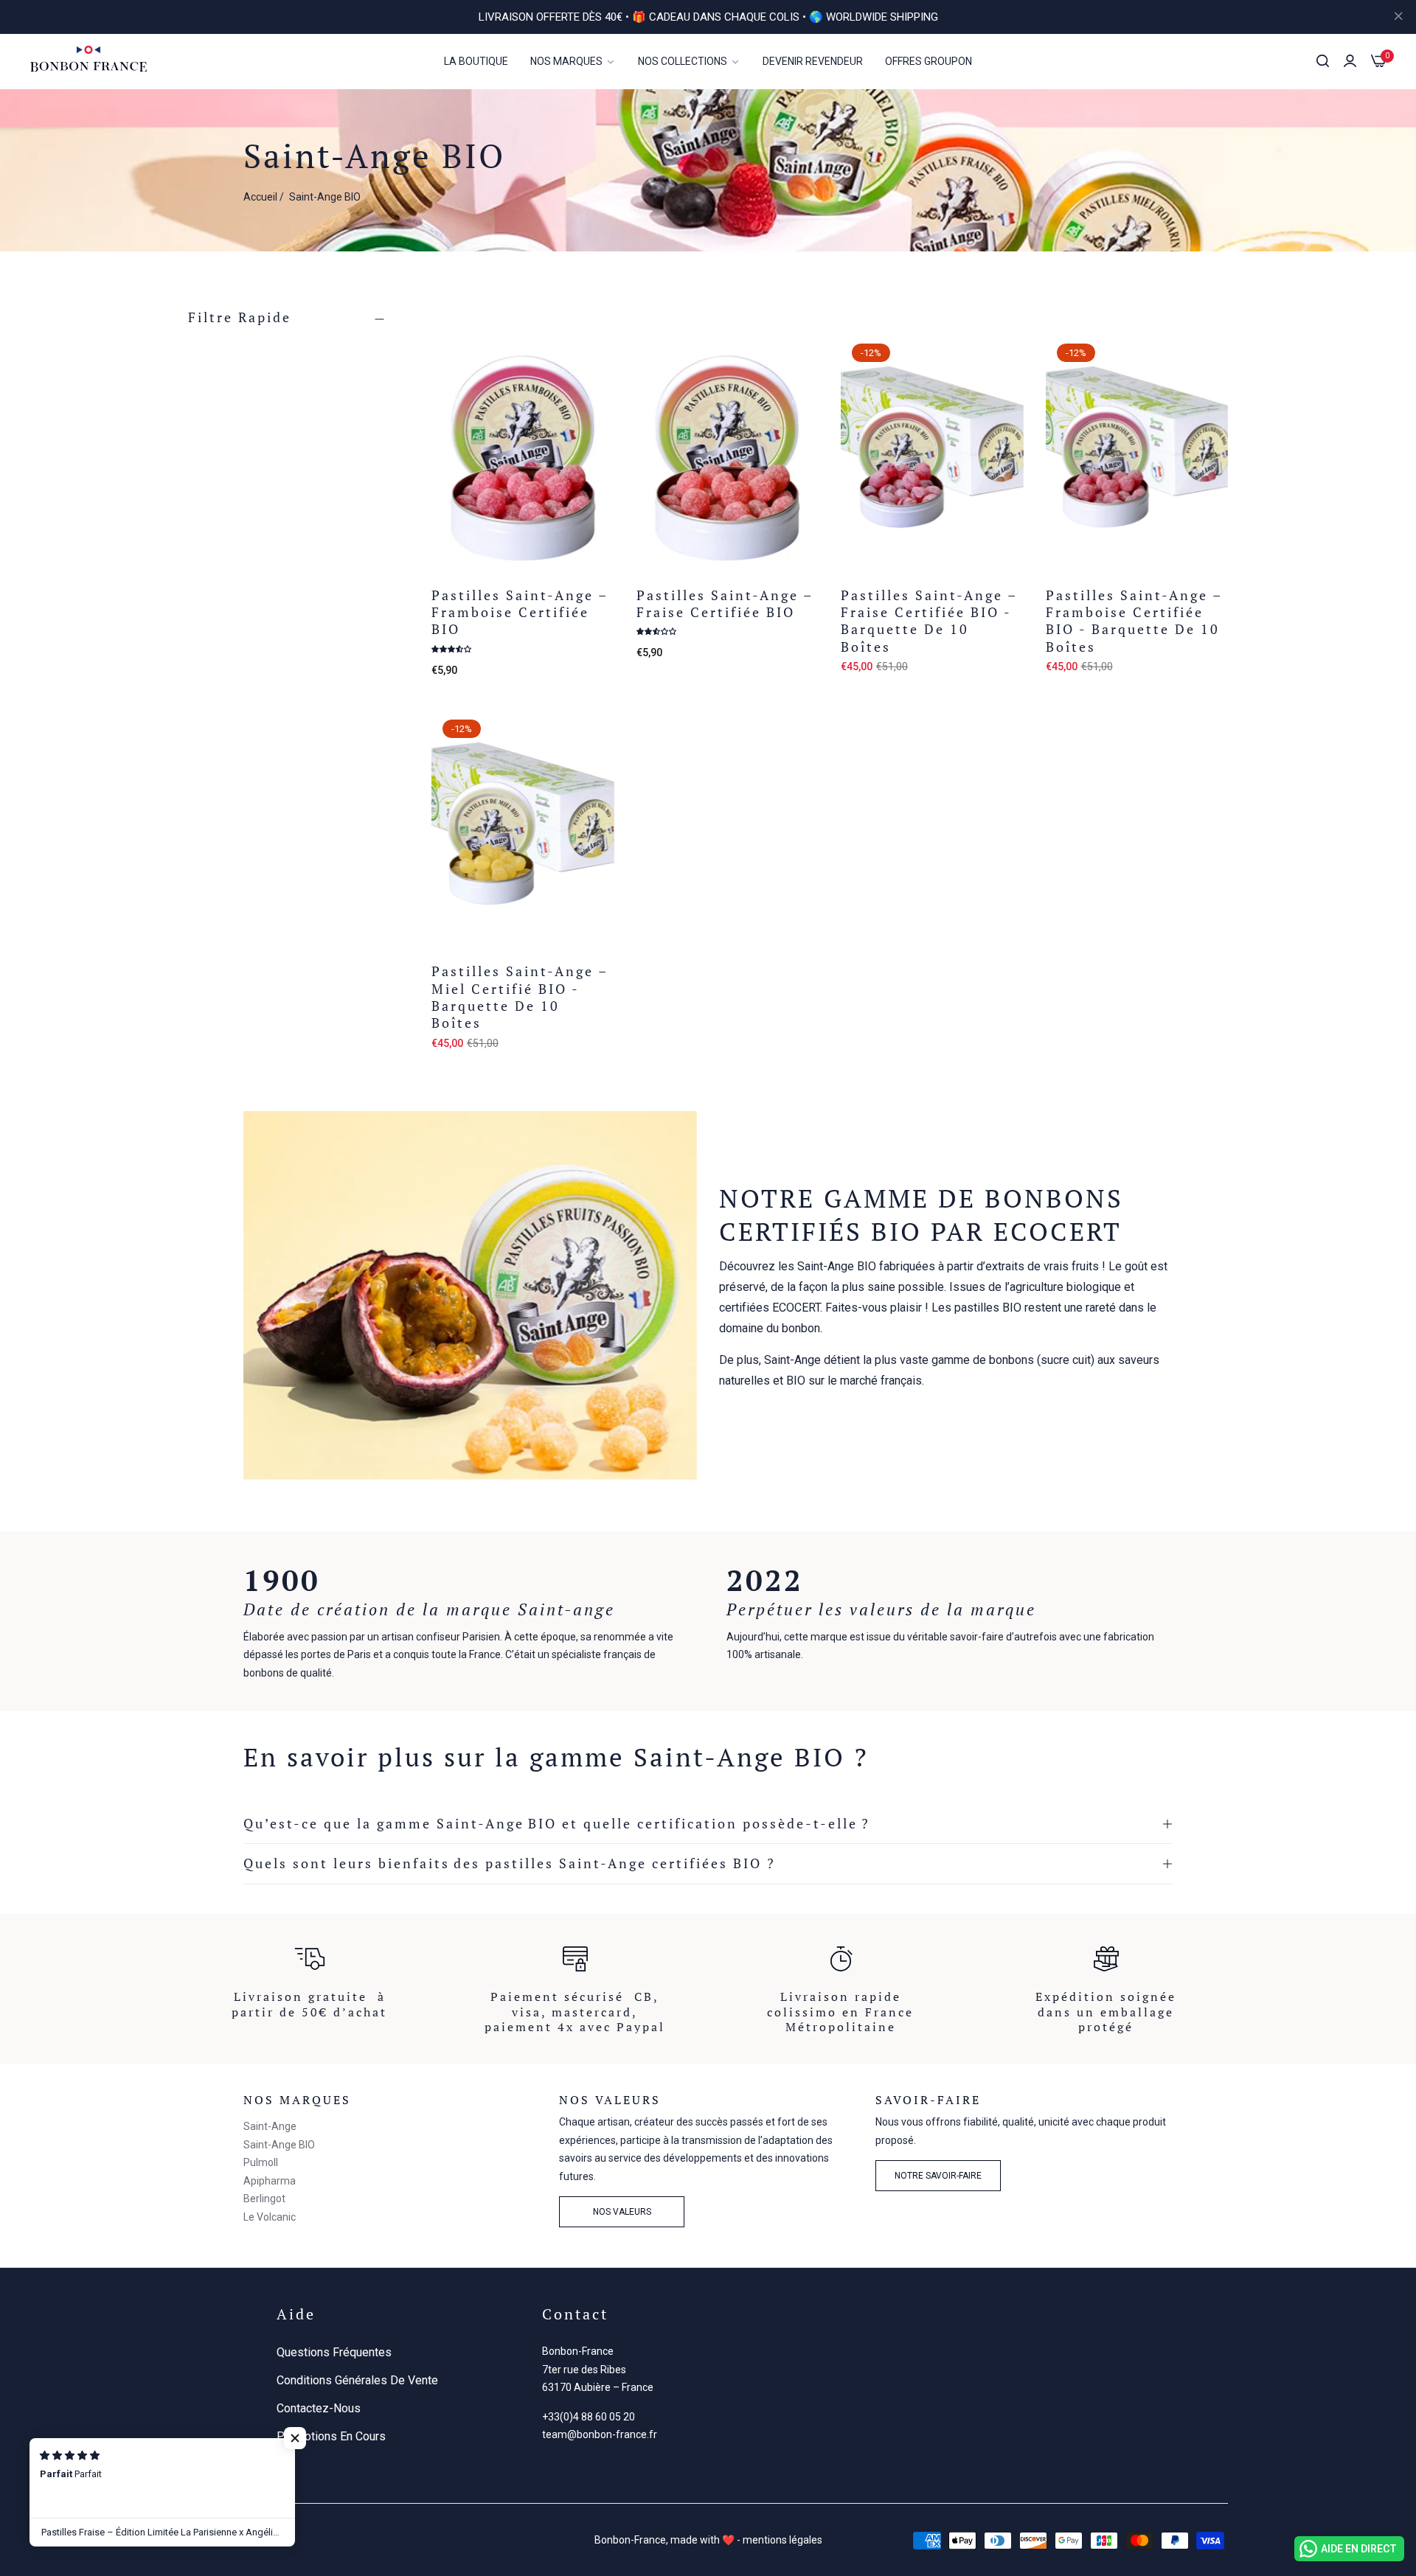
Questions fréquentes (334, 2352)
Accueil (260, 197)
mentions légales (782, 2540)
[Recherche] (1323, 61)
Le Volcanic (270, 2217)
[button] (598, 360)
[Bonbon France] (88, 61)
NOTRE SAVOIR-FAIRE (938, 2176)
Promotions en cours (331, 2436)
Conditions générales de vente (357, 2380)
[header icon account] (1350, 61)
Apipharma (270, 2181)
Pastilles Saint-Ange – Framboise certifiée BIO (520, 613)
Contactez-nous (319, 2408)
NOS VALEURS (622, 2212)
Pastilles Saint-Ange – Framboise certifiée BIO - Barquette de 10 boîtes (1134, 621)
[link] (573, 62)
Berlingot (264, 2199)
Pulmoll (261, 2162)
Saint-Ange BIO (279, 2145)
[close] (1398, 17)
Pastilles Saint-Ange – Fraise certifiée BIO (725, 604)
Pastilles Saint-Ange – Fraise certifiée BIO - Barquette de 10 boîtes (929, 621)
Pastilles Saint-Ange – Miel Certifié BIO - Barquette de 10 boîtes (520, 997)
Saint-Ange (270, 2126)
